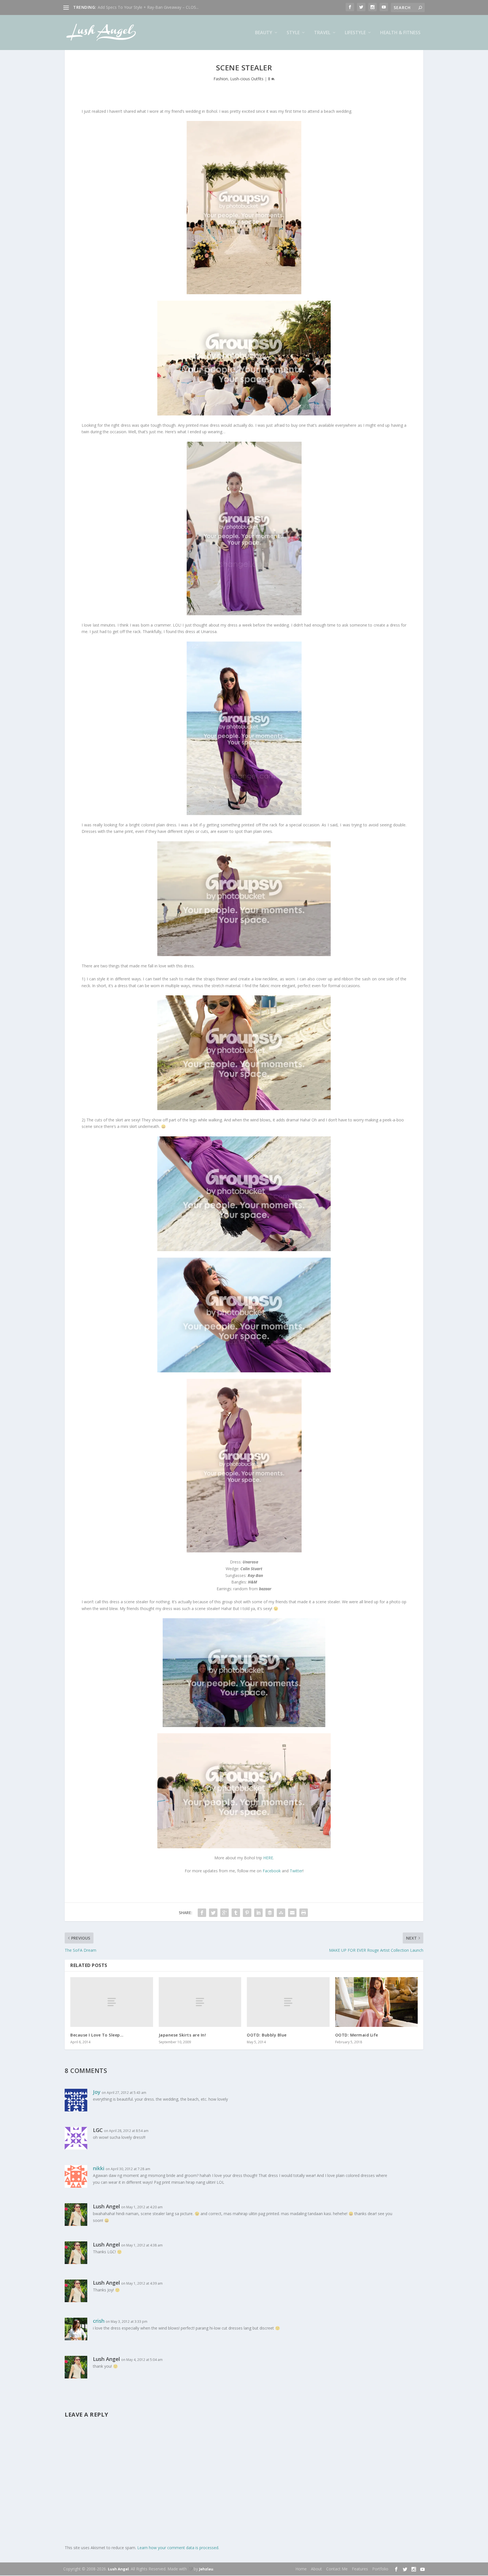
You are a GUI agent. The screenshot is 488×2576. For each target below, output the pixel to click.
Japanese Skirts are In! (182, 2035)
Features (360, 2569)
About (316, 2569)
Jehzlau (206, 2569)
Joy (97, 2092)
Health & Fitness (400, 33)
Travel (322, 33)
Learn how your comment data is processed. (178, 2548)
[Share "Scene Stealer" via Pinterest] (247, 1913)
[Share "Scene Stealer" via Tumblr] (236, 1913)
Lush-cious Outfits (247, 79)
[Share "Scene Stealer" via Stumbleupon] (281, 1913)
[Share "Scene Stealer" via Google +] (225, 1913)
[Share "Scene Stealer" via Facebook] (202, 1913)
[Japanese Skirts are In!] (200, 2002)
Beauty (264, 33)
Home (301, 2569)
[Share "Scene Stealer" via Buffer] (270, 1913)
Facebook (272, 1871)
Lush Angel (118, 2569)
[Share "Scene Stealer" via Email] (292, 1913)
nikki (99, 2168)
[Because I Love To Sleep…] (112, 2002)
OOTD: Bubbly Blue (267, 2035)
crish (99, 2321)
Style (293, 33)
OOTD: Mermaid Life (357, 2035)
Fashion (221, 79)
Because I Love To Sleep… (97, 2035)
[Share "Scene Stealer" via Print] (304, 1913)
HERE (268, 1858)
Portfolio (380, 2569)
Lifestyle (355, 33)
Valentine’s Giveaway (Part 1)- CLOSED (133, 7)
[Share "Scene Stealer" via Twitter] (213, 1913)
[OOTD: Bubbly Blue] (288, 2002)
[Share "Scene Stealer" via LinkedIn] (258, 1913)
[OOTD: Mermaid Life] (377, 2002)
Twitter (296, 1871)
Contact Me (337, 2569)
